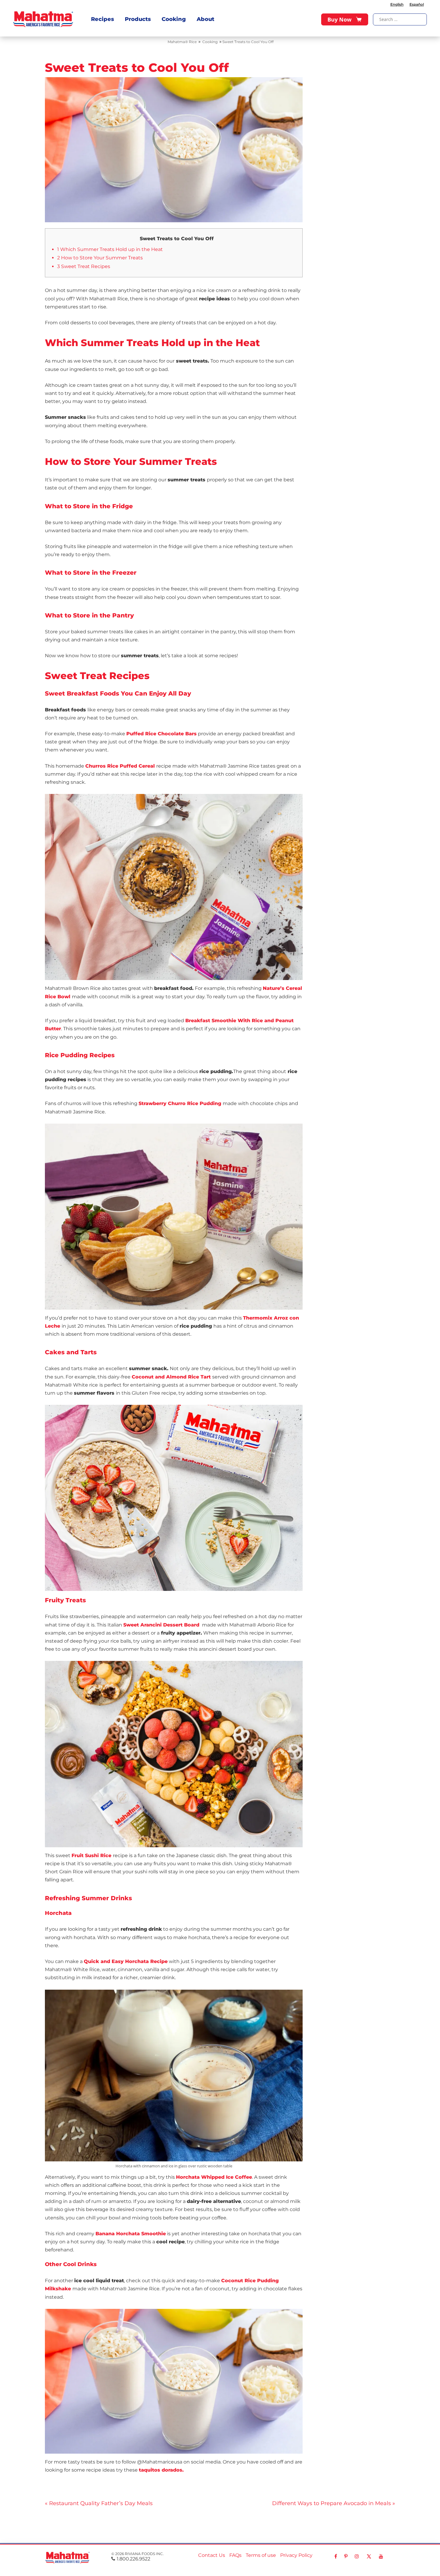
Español (417, 4)
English (397, 4)
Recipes (103, 19)
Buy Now (339, 19)
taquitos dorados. (161, 2470)
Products (138, 19)
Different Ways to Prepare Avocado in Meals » (334, 2503)
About (205, 19)
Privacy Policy (296, 2555)
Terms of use (261, 2555)
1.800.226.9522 (133, 2559)
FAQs (235, 2555)
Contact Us (212, 2555)
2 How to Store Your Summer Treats (100, 258)
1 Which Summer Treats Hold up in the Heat (110, 249)
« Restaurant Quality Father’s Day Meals (99, 2503)
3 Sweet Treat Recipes (84, 266)
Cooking (174, 19)
